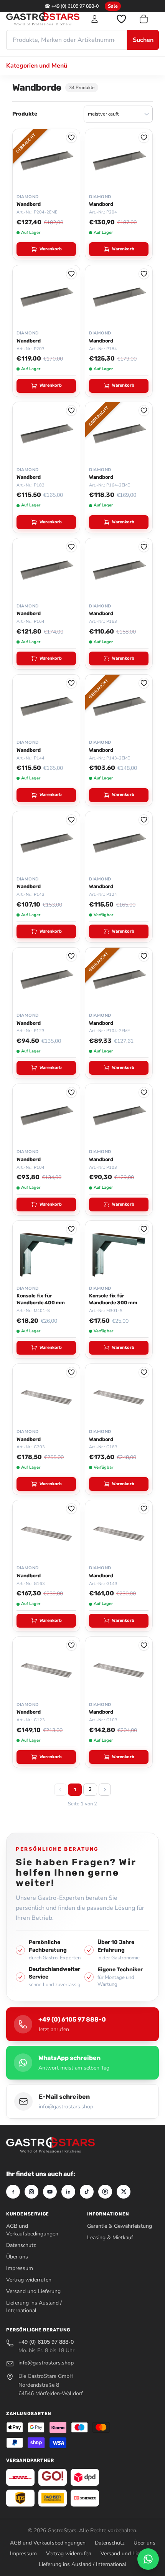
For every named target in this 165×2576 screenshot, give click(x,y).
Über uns (17, 2257)
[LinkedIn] (68, 2192)
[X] (124, 2192)
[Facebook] (13, 2192)
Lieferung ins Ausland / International (34, 2307)
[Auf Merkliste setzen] (71, 137)
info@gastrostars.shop (46, 2363)
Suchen (143, 40)
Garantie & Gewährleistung (120, 2226)
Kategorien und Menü (37, 66)
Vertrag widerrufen (29, 2280)
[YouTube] (50, 2192)
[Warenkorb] (148, 19)
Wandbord (29, 204)
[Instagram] (31, 2192)
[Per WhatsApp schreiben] (148, 2559)
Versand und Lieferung (33, 2291)
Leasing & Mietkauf (110, 2238)
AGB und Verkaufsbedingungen (32, 2230)
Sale (113, 6)
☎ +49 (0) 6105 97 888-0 (72, 6)
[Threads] (105, 2192)
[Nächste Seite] (105, 1790)
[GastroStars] (43, 19)
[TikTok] (87, 2192)
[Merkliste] (121, 19)
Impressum (20, 2268)
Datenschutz (21, 2245)
